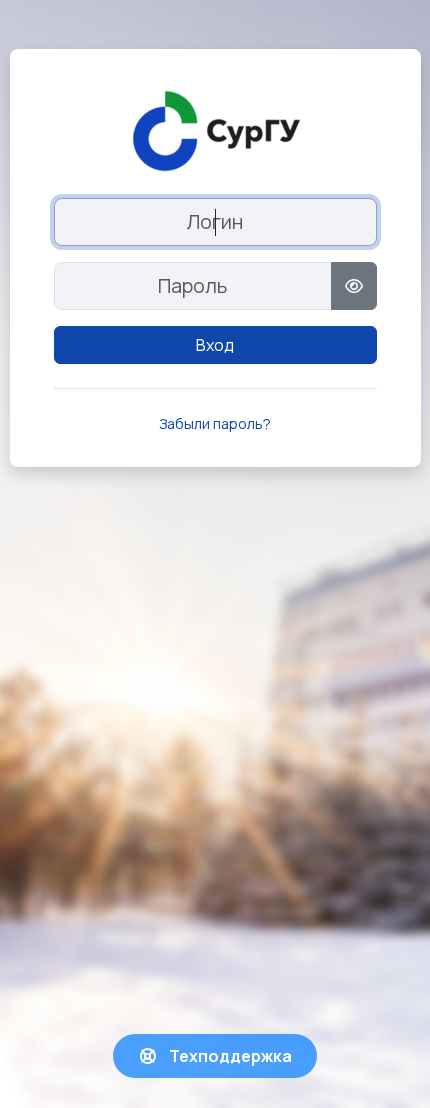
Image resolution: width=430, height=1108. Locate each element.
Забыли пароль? (215, 423)
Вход (215, 345)
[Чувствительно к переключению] (354, 286)
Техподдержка (229, 1056)
